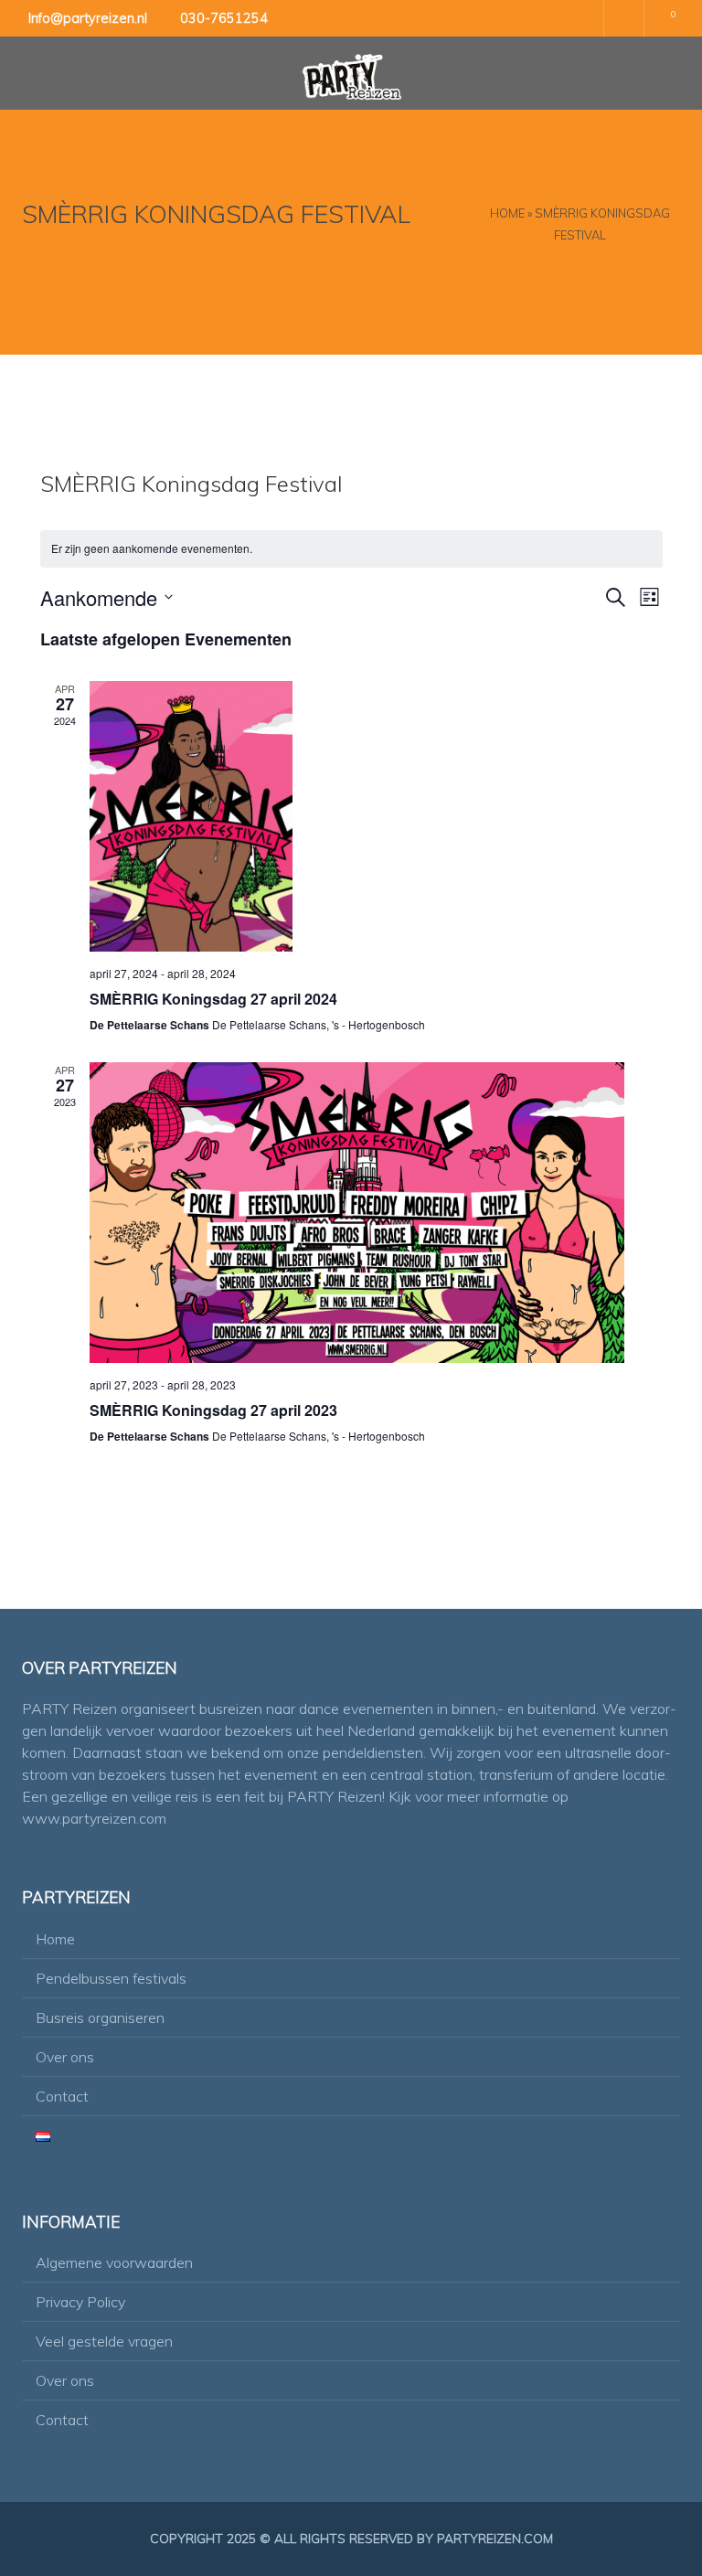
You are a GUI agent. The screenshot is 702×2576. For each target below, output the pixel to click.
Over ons (65, 2057)
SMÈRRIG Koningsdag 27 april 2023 (213, 1410)
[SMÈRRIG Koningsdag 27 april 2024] (357, 816)
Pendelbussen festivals (111, 1978)
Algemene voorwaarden (114, 2262)
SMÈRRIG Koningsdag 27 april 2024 (213, 999)
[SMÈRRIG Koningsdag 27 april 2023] (357, 1213)
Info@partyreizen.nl (88, 18)
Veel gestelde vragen (104, 2341)
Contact (62, 2096)
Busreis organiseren (100, 2017)
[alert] (351, 549)
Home (507, 213)
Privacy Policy (80, 2302)
